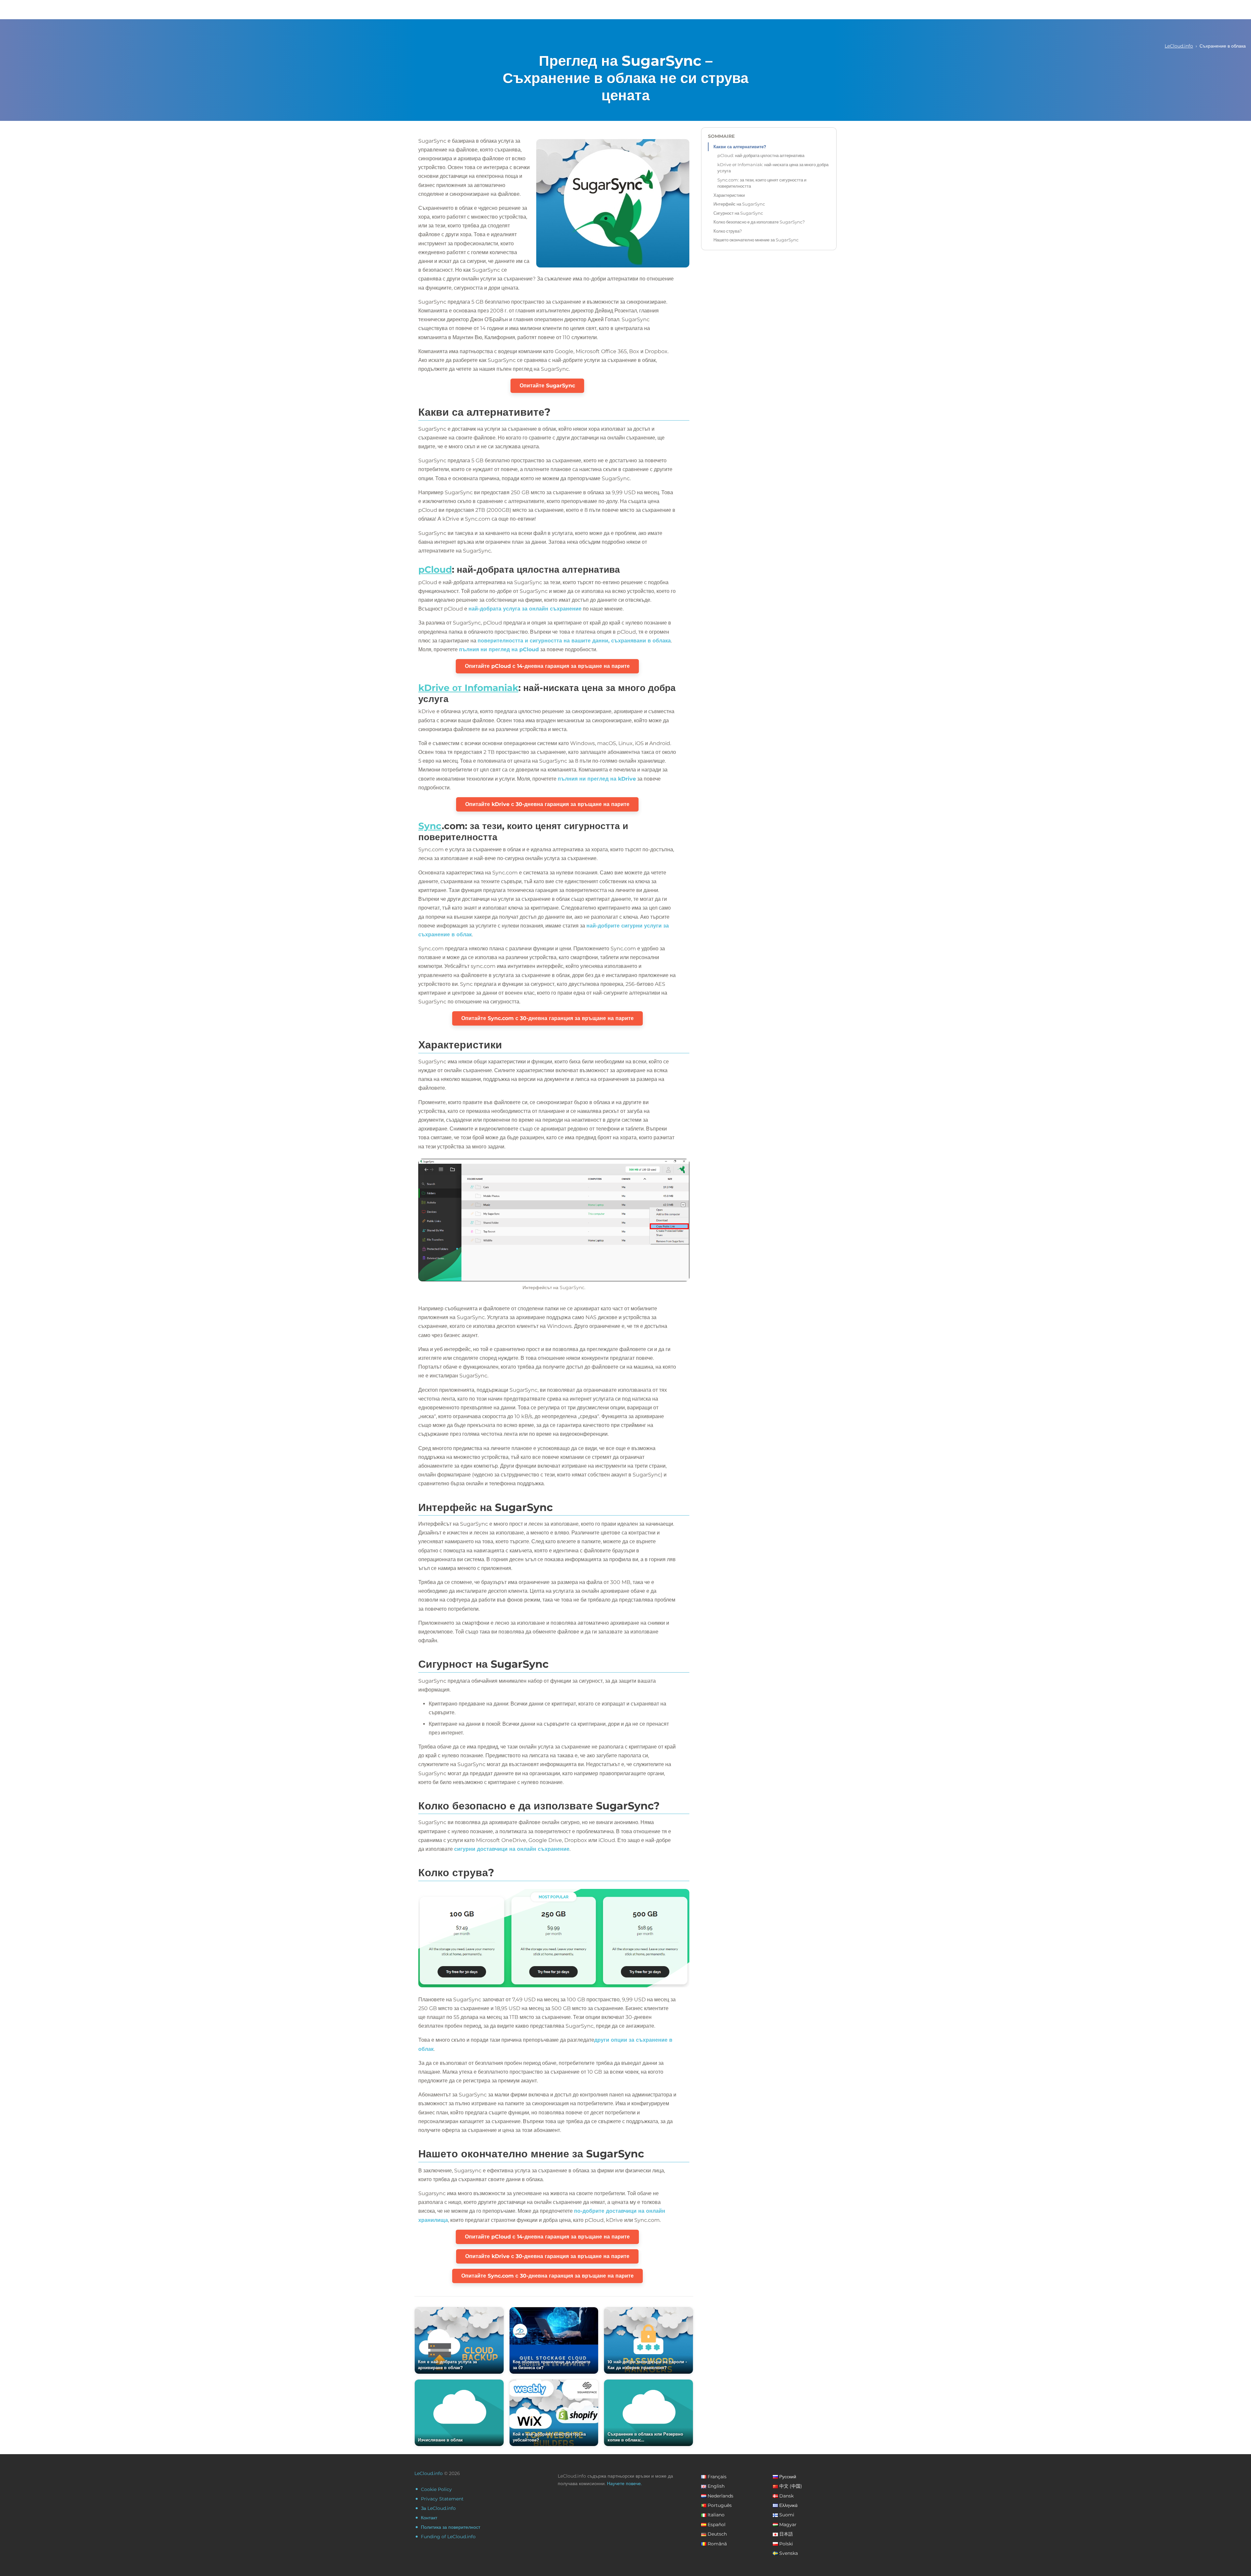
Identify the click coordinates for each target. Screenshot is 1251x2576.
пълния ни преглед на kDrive (597, 779)
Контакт (429, 2518)
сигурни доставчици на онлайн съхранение (512, 1849)
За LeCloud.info (438, 2508)
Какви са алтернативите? (740, 147)
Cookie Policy (436, 2489)
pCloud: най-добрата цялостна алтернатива (761, 155)
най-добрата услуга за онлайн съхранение (525, 609)
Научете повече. (624, 2483)
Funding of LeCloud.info (448, 2537)
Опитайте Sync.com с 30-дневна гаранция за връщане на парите (547, 1018)
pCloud (435, 569)
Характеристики (729, 195)
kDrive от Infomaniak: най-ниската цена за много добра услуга (773, 168)
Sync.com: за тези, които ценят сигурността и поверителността (762, 183)
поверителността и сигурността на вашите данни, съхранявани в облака (574, 641)
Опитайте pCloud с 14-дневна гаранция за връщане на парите (547, 666)
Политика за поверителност (451, 2527)
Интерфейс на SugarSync (739, 204)
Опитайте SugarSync (547, 386)
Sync (430, 826)
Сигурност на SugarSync (738, 213)
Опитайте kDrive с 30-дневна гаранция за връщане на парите (547, 804)
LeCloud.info (1179, 46)
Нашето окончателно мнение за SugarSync (756, 240)
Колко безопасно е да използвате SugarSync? (759, 222)
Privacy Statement (442, 2499)
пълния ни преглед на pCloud (499, 649)
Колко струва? (728, 231)
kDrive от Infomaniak (468, 688)
